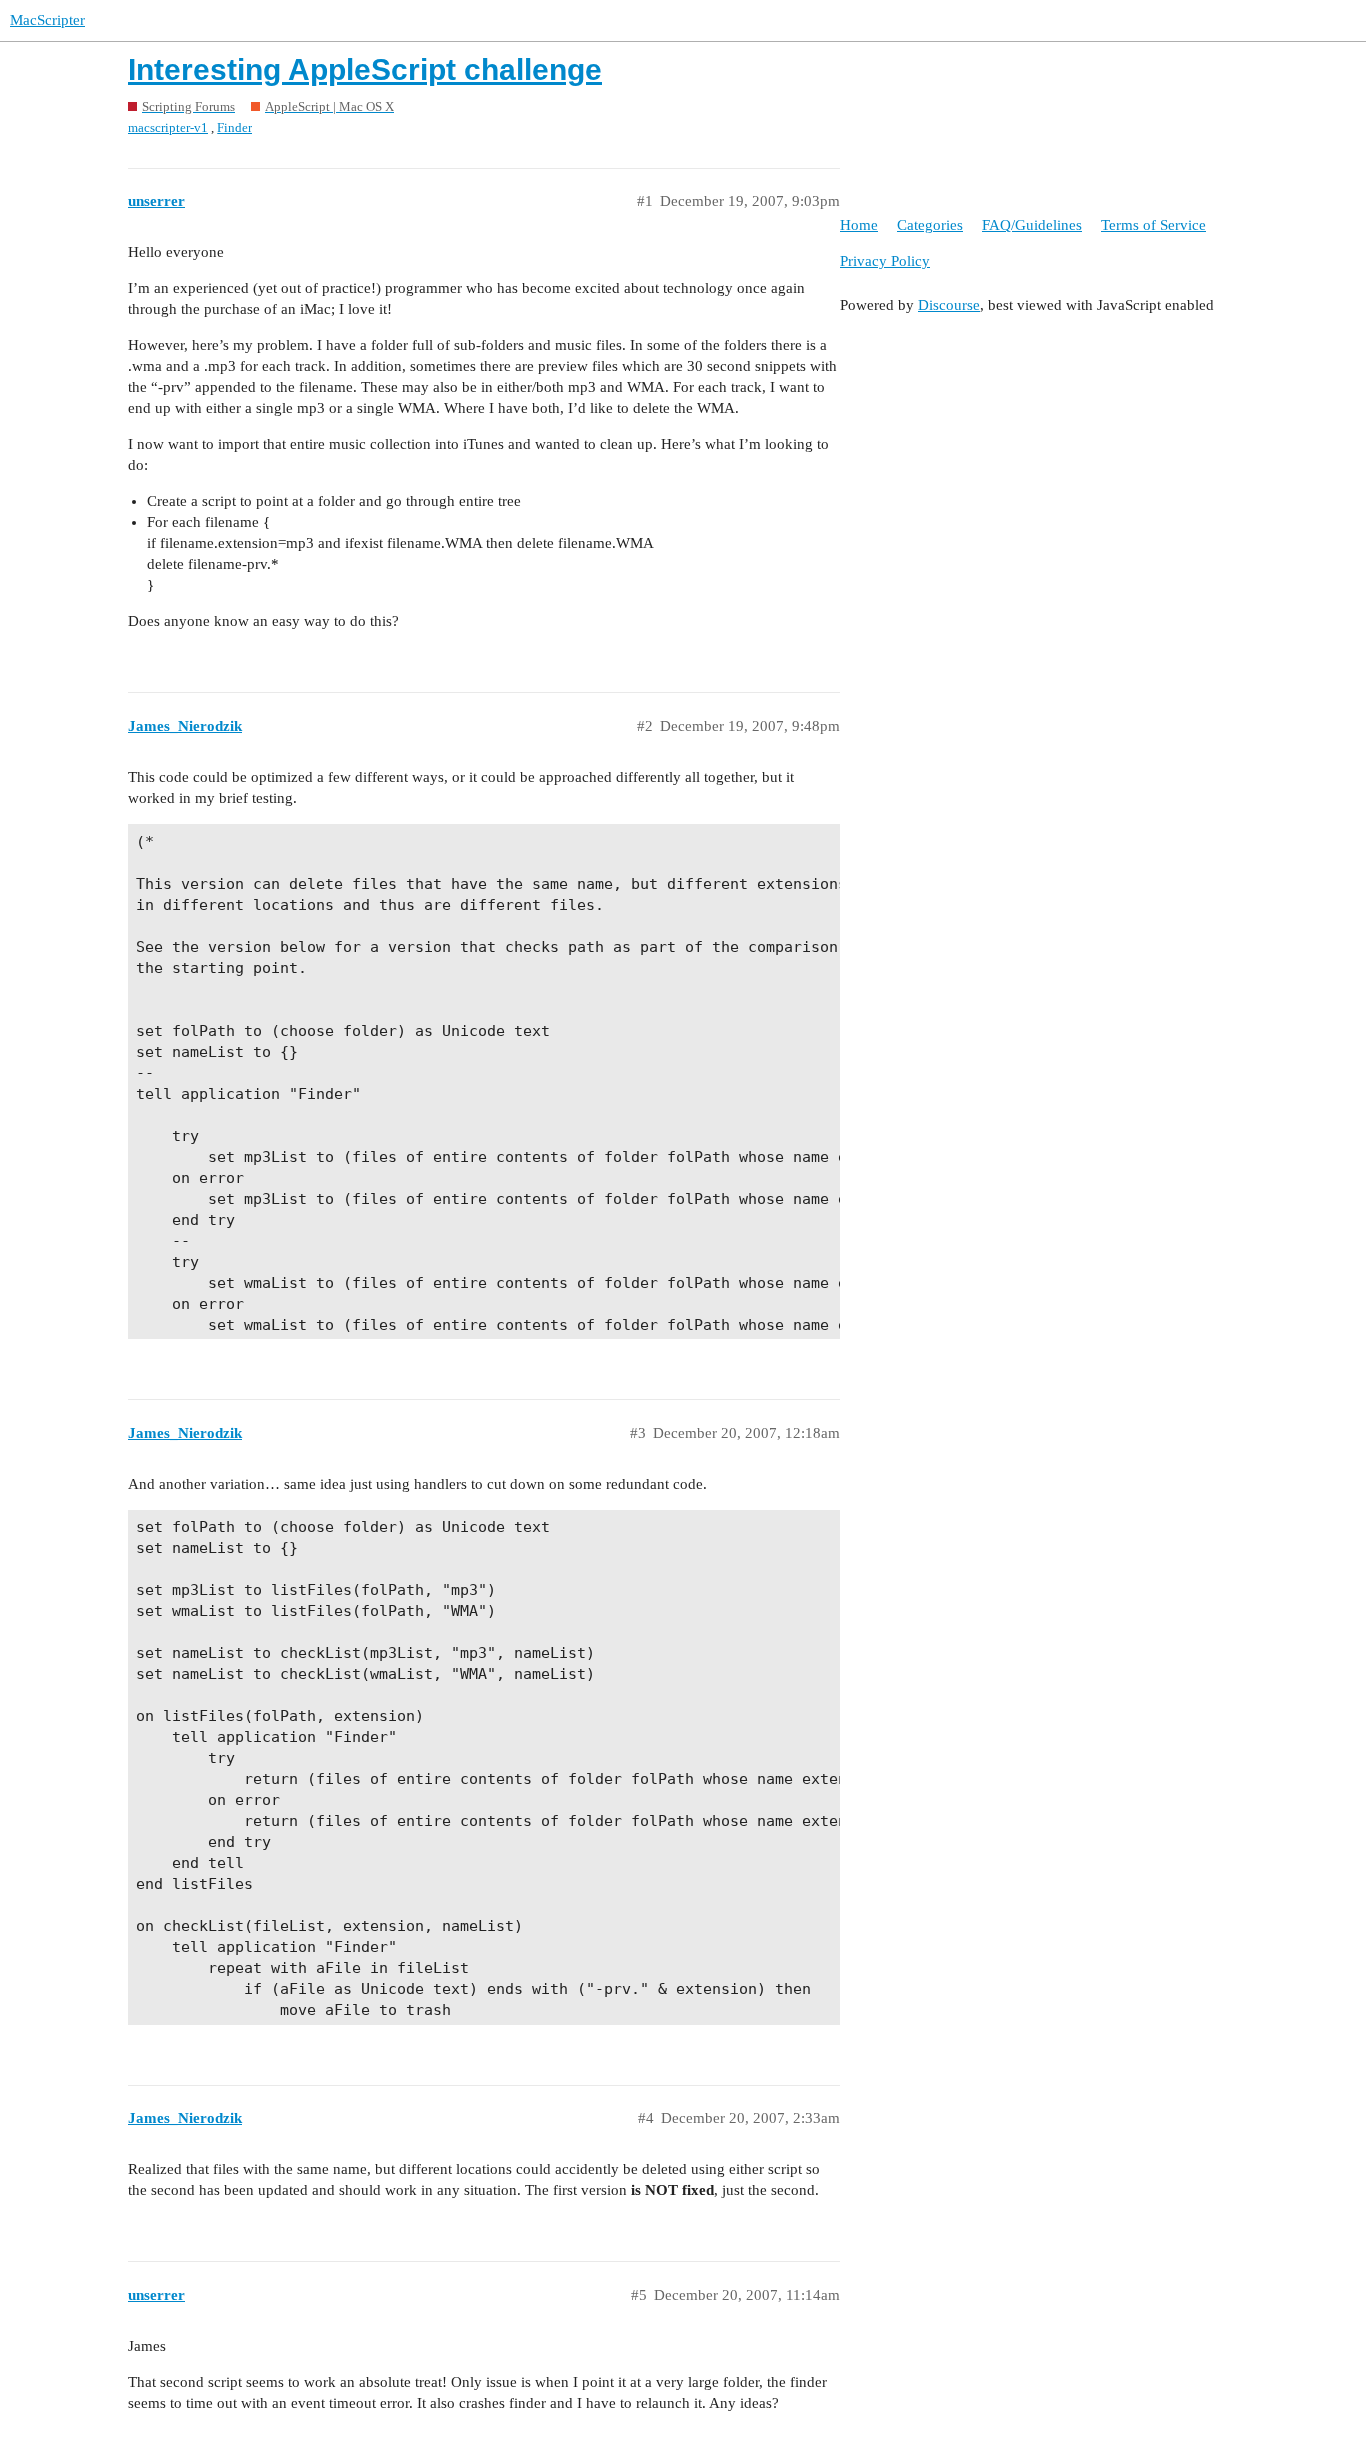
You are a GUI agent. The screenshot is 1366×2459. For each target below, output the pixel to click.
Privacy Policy (885, 261)
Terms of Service (1153, 225)
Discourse (949, 305)
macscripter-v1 (168, 127)
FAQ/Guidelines (1032, 225)
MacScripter (47, 20)
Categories (930, 225)
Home (859, 225)
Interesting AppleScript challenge (365, 69)
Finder (234, 127)
